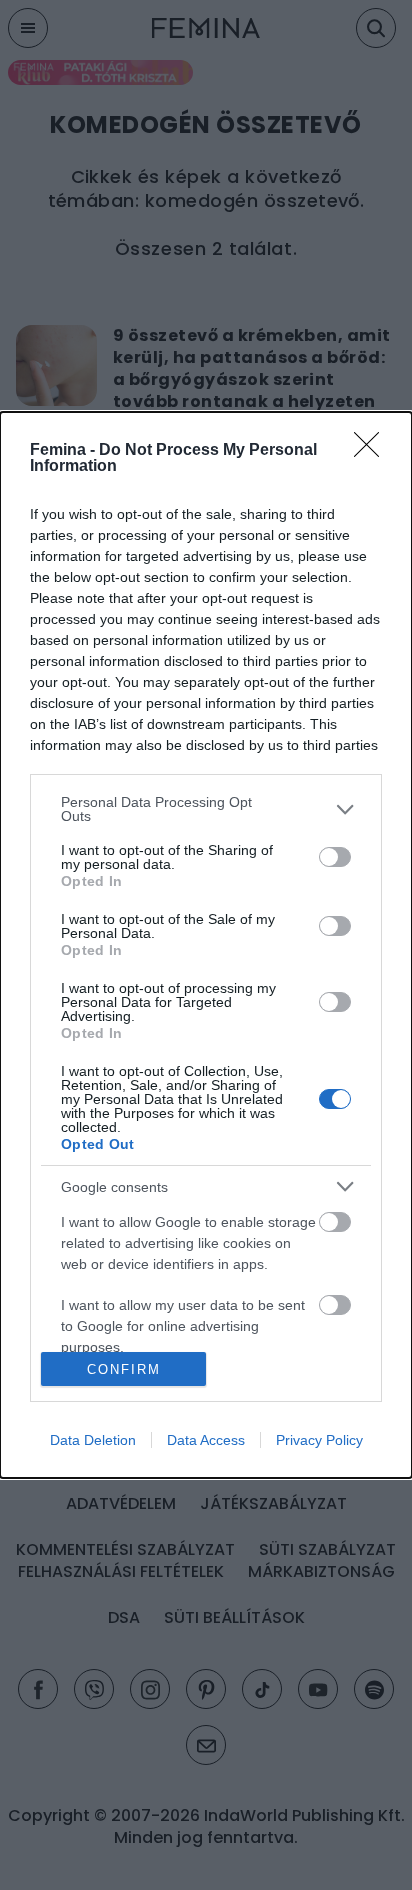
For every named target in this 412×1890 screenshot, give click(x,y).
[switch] (335, 857)
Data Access (206, 1440)
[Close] (373, 451)
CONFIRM (124, 1369)
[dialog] (206, 945)
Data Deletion (93, 1440)
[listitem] (206, 809)
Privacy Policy (319, 1440)
